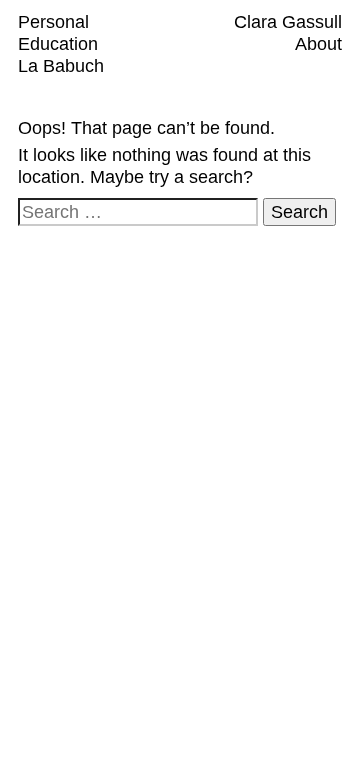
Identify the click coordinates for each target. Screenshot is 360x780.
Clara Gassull (288, 22)
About (318, 44)
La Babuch (61, 66)
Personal (53, 22)
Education (58, 44)
